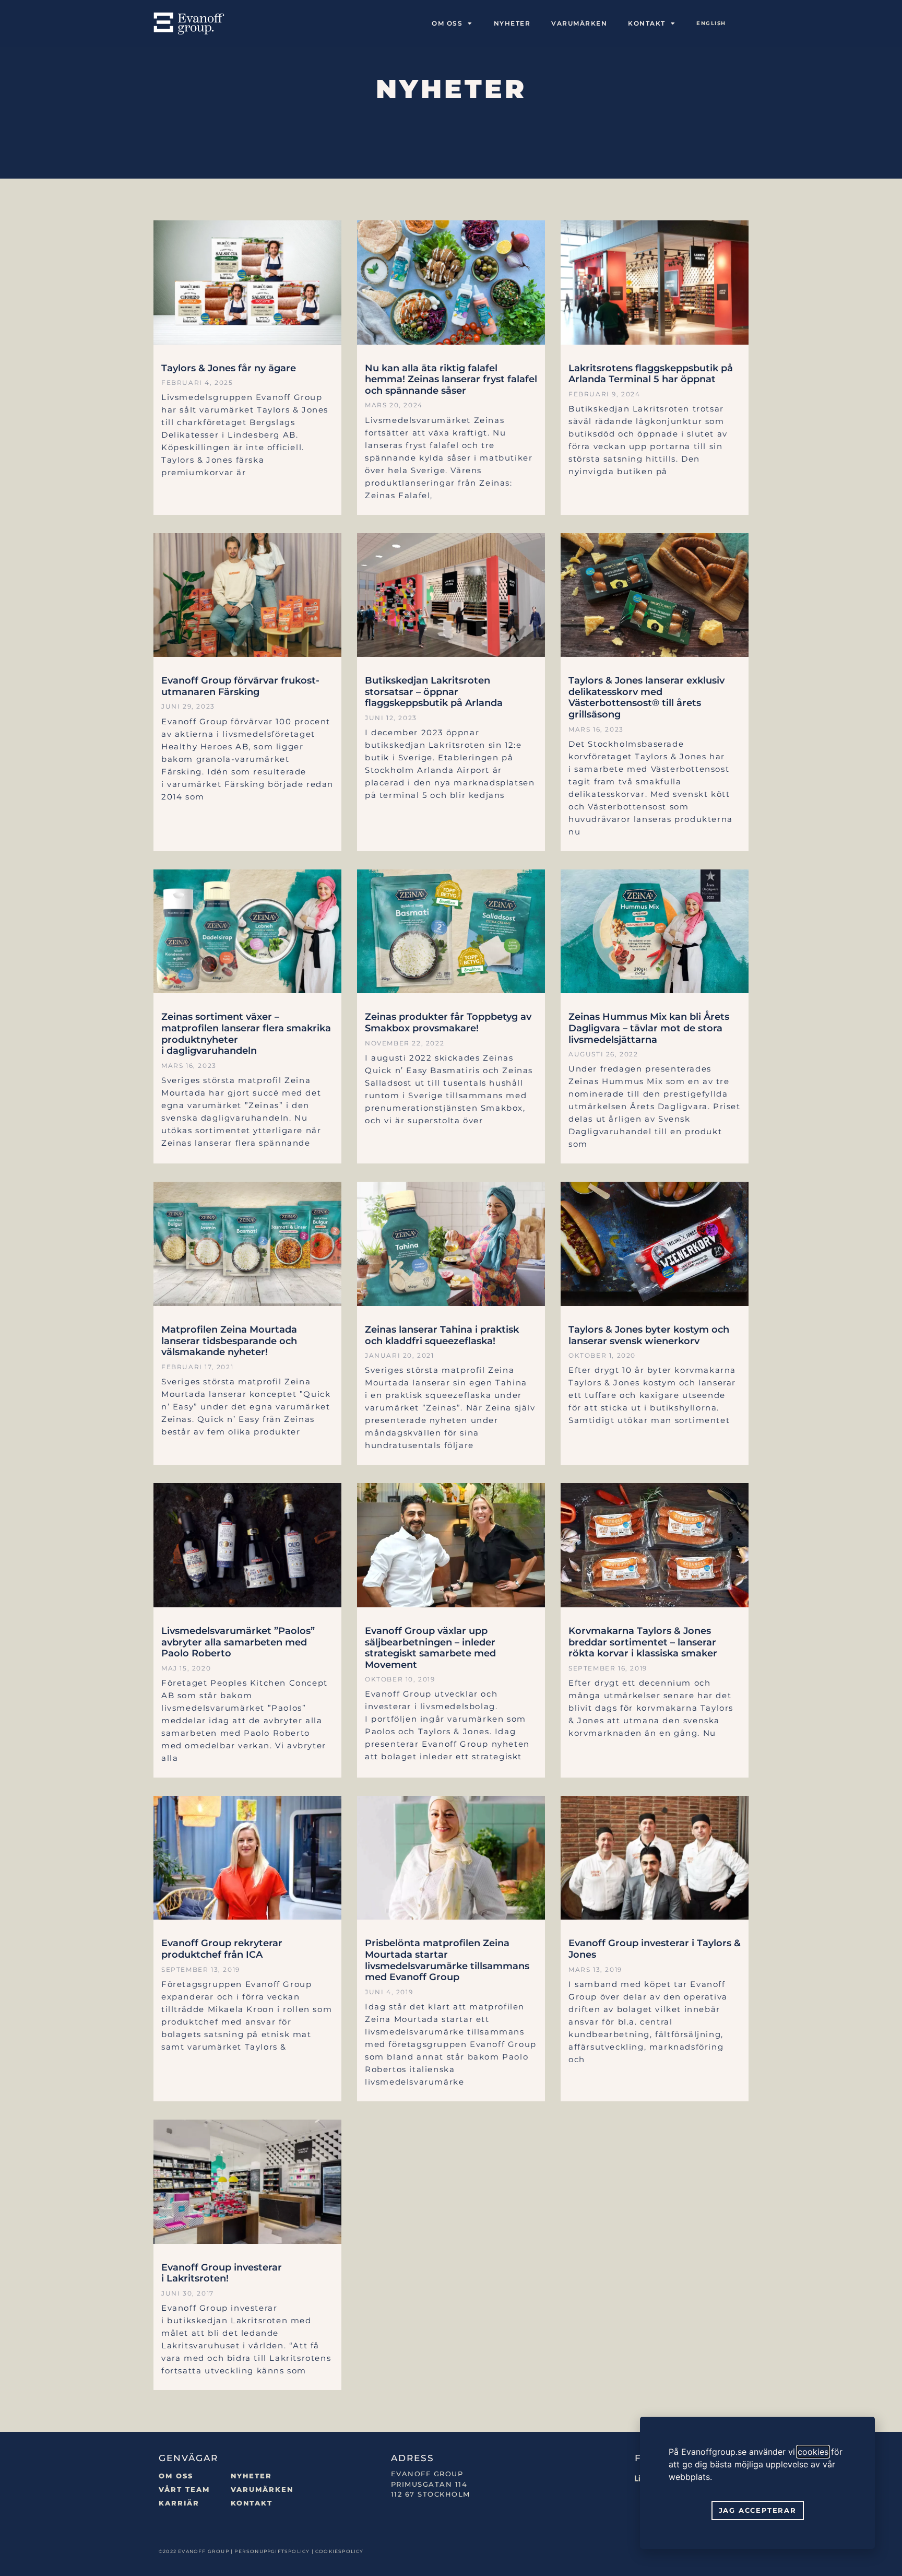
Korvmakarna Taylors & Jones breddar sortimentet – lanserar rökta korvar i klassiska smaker (643, 1642)
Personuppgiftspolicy (272, 2551)
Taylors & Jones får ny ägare (229, 368)
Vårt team (184, 2489)
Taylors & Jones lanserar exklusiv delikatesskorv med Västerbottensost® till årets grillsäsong (646, 697)
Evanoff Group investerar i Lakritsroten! (222, 2273)
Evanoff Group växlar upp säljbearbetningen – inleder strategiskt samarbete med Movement (430, 1648)
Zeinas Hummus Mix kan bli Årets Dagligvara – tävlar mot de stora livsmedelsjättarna (649, 1028)
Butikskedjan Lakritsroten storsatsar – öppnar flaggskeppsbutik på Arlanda (434, 692)
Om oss (447, 23)
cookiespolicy (340, 2551)
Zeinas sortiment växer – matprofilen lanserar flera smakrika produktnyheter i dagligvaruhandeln (246, 1034)
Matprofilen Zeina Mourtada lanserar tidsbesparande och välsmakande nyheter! (229, 1341)
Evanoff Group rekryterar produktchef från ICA (222, 1949)
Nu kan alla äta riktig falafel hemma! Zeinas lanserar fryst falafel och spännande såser (451, 379)
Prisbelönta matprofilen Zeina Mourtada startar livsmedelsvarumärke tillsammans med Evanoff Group (447, 1960)
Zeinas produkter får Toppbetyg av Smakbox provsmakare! (448, 1022)
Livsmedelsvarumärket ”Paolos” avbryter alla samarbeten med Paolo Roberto (238, 1642)
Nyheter (512, 23)
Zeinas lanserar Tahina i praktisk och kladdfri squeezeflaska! (442, 1335)
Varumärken (579, 23)
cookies (813, 2452)
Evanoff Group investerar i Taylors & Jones (655, 1949)
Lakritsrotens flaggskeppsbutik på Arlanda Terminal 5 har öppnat (651, 374)
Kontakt (252, 2503)
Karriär (179, 2503)
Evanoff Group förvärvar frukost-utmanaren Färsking (240, 686)
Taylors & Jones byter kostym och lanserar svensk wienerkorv (649, 1335)
